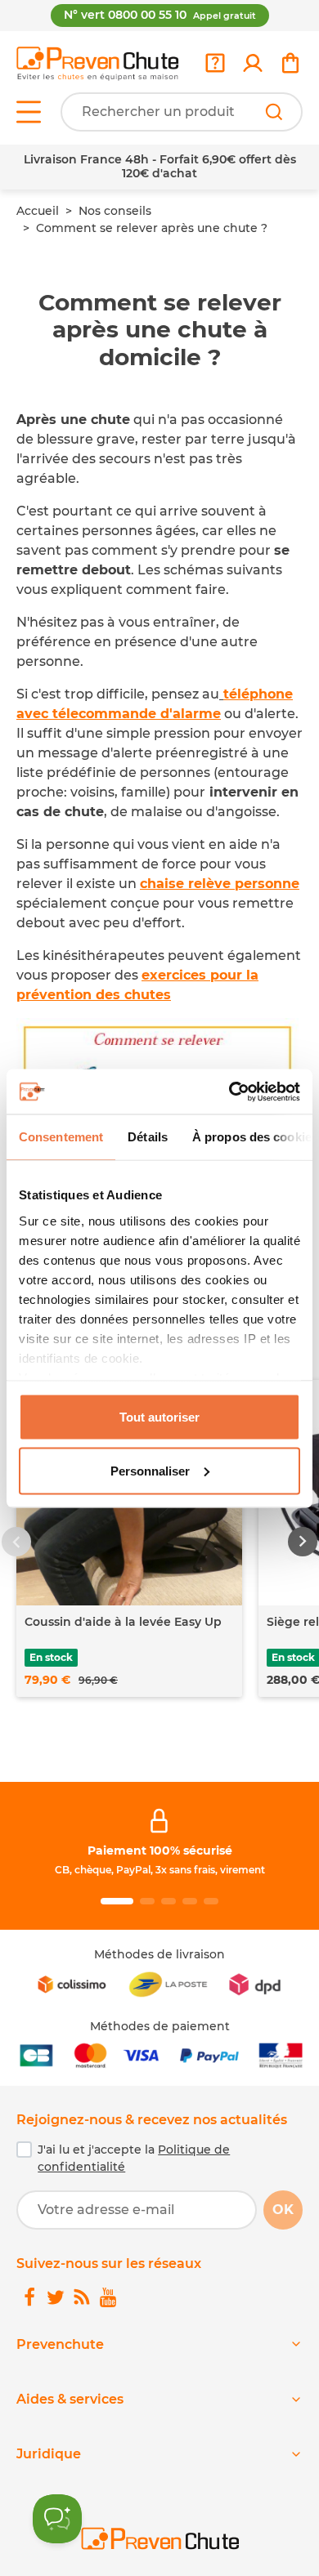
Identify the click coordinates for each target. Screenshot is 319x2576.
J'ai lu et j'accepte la (134, 2158)
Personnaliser (150, 1470)
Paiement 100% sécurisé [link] (160, 1851)
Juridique (49, 2454)
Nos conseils (115, 211)
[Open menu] (29, 112)
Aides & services (70, 2399)
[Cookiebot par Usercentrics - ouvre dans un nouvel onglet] (229, 1092)
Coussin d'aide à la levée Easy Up (123, 1622)
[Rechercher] (274, 112)
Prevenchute (60, 2344)
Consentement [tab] (61, 1137)
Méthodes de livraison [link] (159, 1954)
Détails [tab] (148, 1137)
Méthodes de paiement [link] (160, 2026)
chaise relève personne (220, 884)
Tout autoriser (159, 1417)
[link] (253, 63)
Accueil (38, 211)
